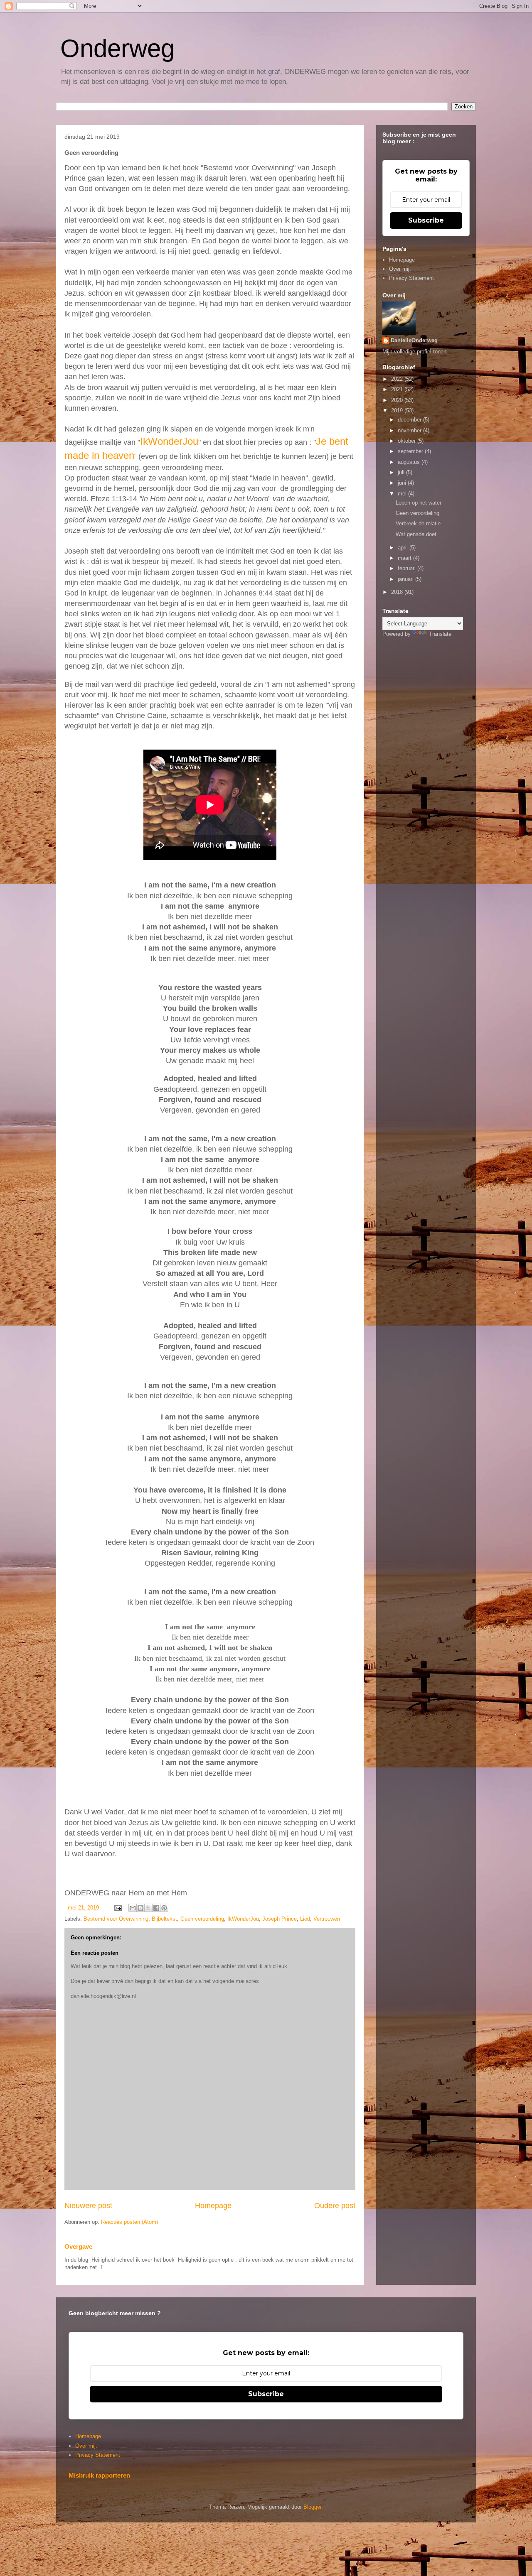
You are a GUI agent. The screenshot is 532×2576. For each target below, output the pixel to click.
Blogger (312, 2507)
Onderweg (117, 48)
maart (405, 558)
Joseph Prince (280, 1919)
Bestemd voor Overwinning (116, 1919)
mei (403, 494)
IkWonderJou (169, 441)
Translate (440, 634)
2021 (398, 389)
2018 (398, 592)
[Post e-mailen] (117, 1908)
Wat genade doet (416, 534)
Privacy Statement (411, 278)
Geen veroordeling (202, 1919)
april (404, 548)
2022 (398, 379)
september (411, 451)
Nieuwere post (88, 2206)
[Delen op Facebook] (156, 1908)
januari (406, 579)
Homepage (213, 2206)
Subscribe (426, 220)
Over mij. (400, 269)
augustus (410, 462)
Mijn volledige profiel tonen (414, 352)
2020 (398, 400)
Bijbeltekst (164, 1919)
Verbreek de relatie (418, 523)
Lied (305, 1919)
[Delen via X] (148, 1908)
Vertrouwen (327, 1919)
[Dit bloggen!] (140, 1908)
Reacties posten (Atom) (129, 2222)
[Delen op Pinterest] (164, 1908)
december (410, 420)
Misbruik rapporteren (99, 2475)
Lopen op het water (419, 503)
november (410, 430)
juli (402, 472)
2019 (398, 411)
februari (408, 568)
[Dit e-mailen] (133, 1908)
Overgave (78, 2246)
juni (403, 483)
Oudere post (335, 2206)
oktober (408, 441)
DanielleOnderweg (414, 340)
